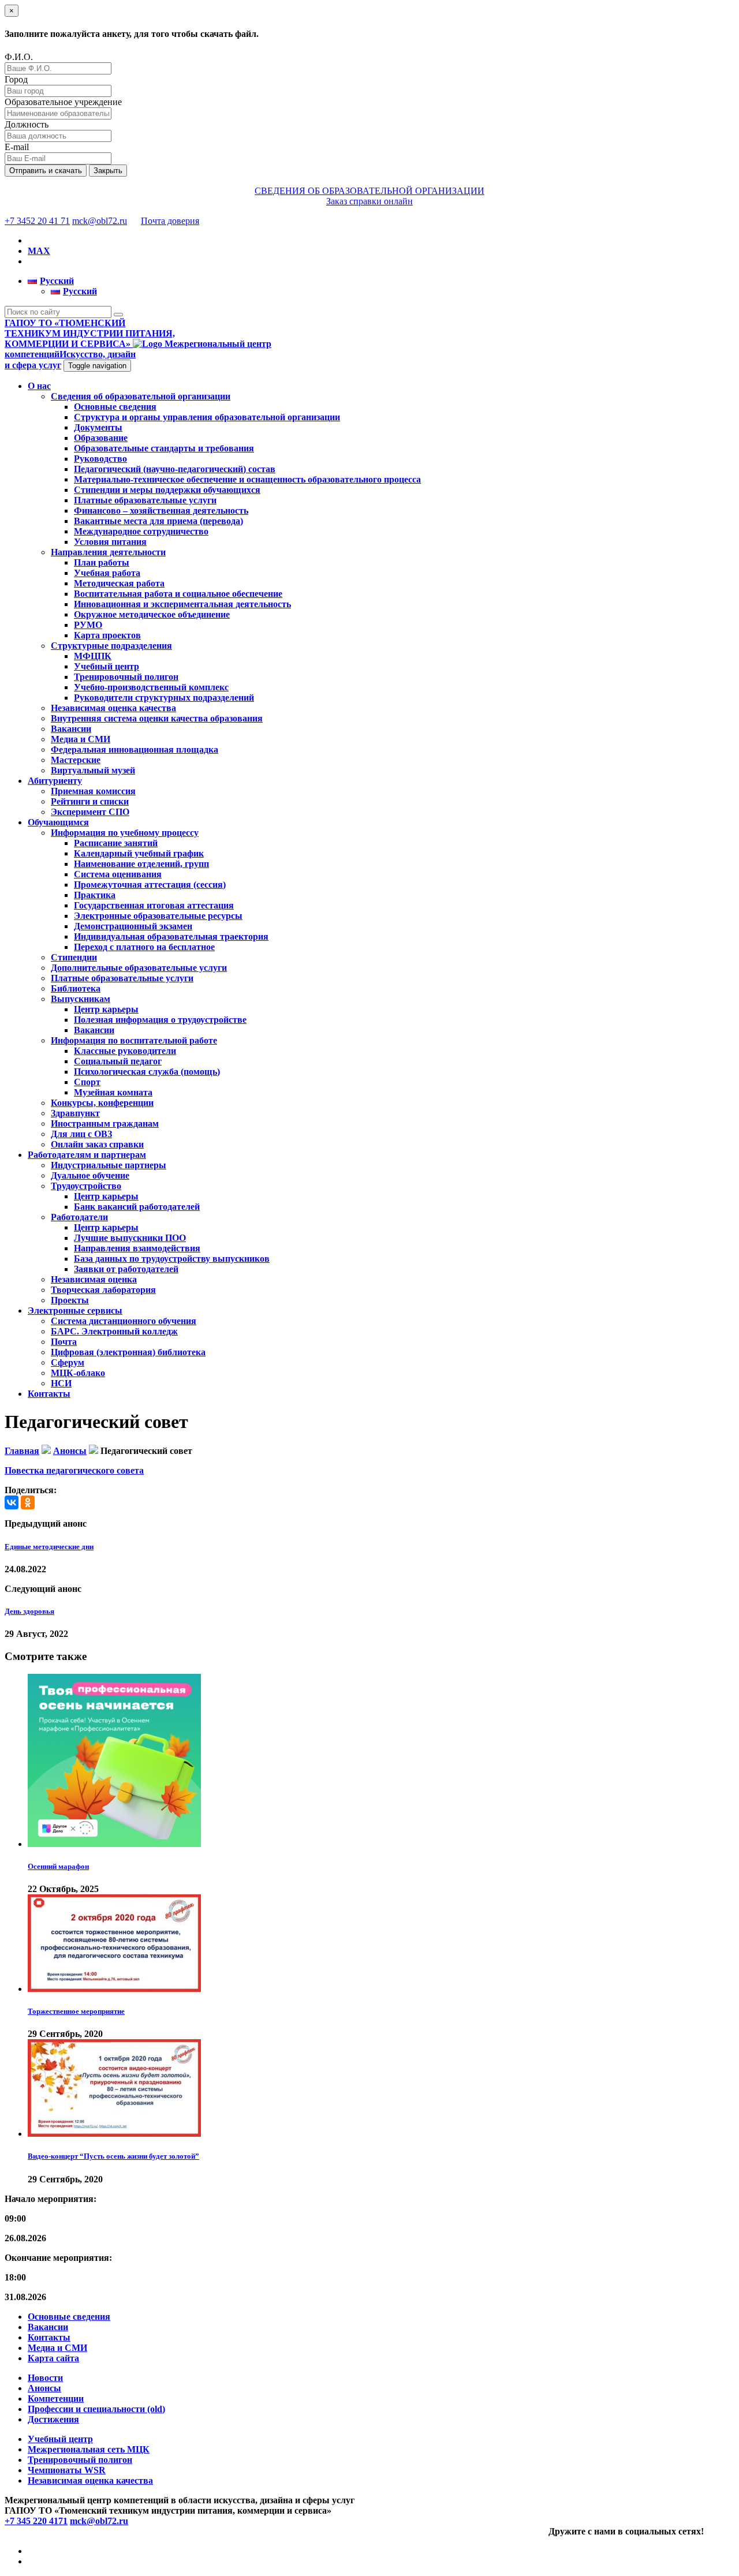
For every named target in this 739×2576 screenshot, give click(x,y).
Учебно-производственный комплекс (151, 687)
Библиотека (76, 988)
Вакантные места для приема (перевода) (158, 521)
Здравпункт (75, 1113)
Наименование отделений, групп (141, 864)
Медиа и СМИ (81, 739)
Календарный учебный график (139, 853)
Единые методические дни (49, 1547)
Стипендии (74, 957)
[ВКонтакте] (12, 1502)
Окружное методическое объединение (152, 614)
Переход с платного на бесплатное (144, 947)
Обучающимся (58, 822)
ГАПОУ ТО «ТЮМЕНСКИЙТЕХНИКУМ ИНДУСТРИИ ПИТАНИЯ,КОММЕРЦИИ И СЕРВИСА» (90, 333)
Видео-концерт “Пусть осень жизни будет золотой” (113, 2156)
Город (16, 79)
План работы (102, 562)
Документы (98, 427)
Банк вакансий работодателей (137, 1207)
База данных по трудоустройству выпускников (172, 1259)
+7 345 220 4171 (36, 2521)
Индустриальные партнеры (109, 1165)
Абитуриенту (55, 781)
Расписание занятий (116, 843)
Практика (95, 895)
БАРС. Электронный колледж (114, 1331)
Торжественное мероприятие (76, 2011)
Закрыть (108, 171)
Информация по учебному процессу (125, 833)
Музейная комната (113, 1092)
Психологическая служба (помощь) (147, 1072)
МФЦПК (93, 656)
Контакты (49, 1394)
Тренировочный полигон (126, 677)
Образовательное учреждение (63, 102)
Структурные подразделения (111, 646)
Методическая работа (119, 583)
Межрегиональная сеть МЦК (89, 2449)
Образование (101, 438)
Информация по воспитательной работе (134, 1040)
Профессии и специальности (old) (96, 2409)
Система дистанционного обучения (124, 1321)
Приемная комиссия (93, 791)
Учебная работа (107, 573)
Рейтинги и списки (90, 801)
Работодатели (79, 1217)
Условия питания (110, 542)
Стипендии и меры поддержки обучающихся (167, 490)
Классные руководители (125, 1051)
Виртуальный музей (93, 770)
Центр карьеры (106, 1009)
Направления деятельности (108, 552)
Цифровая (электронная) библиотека (128, 1352)
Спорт (87, 1082)
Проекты (70, 1300)
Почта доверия (170, 221)
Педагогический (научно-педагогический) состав (175, 469)
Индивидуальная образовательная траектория (171, 936)
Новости (45, 2378)
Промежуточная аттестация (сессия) (150, 885)
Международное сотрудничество (141, 531)
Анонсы (44, 2388)
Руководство (100, 459)
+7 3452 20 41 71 (37, 221)
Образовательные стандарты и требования (164, 448)
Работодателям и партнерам (87, 1155)
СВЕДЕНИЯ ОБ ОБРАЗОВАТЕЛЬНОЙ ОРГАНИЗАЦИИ (369, 191)
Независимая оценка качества (113, 708)
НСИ (61, 1383)
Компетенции (56, 2399)
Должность (27, 124)
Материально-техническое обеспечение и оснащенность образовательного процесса (247, 479)
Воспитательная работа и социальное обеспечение (178, 594)
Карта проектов (107, 635)
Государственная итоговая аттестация (154, 905)
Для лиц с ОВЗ (81, 1134)
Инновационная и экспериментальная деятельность (182, 604)
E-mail (17, 147)
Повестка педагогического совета (74, 1470)
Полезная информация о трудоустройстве (160, 1020)
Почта (64, 1342)
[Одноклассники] (28, 1502)
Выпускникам (81, 999)
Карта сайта (53, 2358)
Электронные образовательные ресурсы (158, 916)
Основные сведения (115, 407)
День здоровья (29, 1611)
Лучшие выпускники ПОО (130, 1238)
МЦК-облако (78, 1373)
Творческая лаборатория (103, 1290)
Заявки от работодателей (126, 1269)
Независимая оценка (94, 1279)
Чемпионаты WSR (67, 2470)
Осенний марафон (58, 1866)
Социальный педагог (118, 1061)
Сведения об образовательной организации (141, 396)
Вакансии (71, 729)
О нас (39, 386)
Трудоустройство (86, 1186)
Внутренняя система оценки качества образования (157, 718)
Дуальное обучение (90, 1175)
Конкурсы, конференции (102, 1103)
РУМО (88, 625)
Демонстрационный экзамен (133, 926)
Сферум (68, 1362)
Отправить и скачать (46, 171)
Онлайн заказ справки (97, 1144)
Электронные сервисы (75, 1311)
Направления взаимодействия (137, 1248)
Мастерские (76, 760)
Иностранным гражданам (105, 1124)
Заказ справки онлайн (369, 201)
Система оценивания (118, 874)
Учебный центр (107, 666)
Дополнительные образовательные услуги (139, 968)
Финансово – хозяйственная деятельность (161, 511)
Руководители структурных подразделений (164, 698)
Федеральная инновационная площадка (135, 749)
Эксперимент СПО (90, 812)
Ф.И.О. (19, 57)
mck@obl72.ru (100, 221)
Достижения (53, 2419)
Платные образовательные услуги (145, 500)
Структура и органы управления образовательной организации (207, 417)
